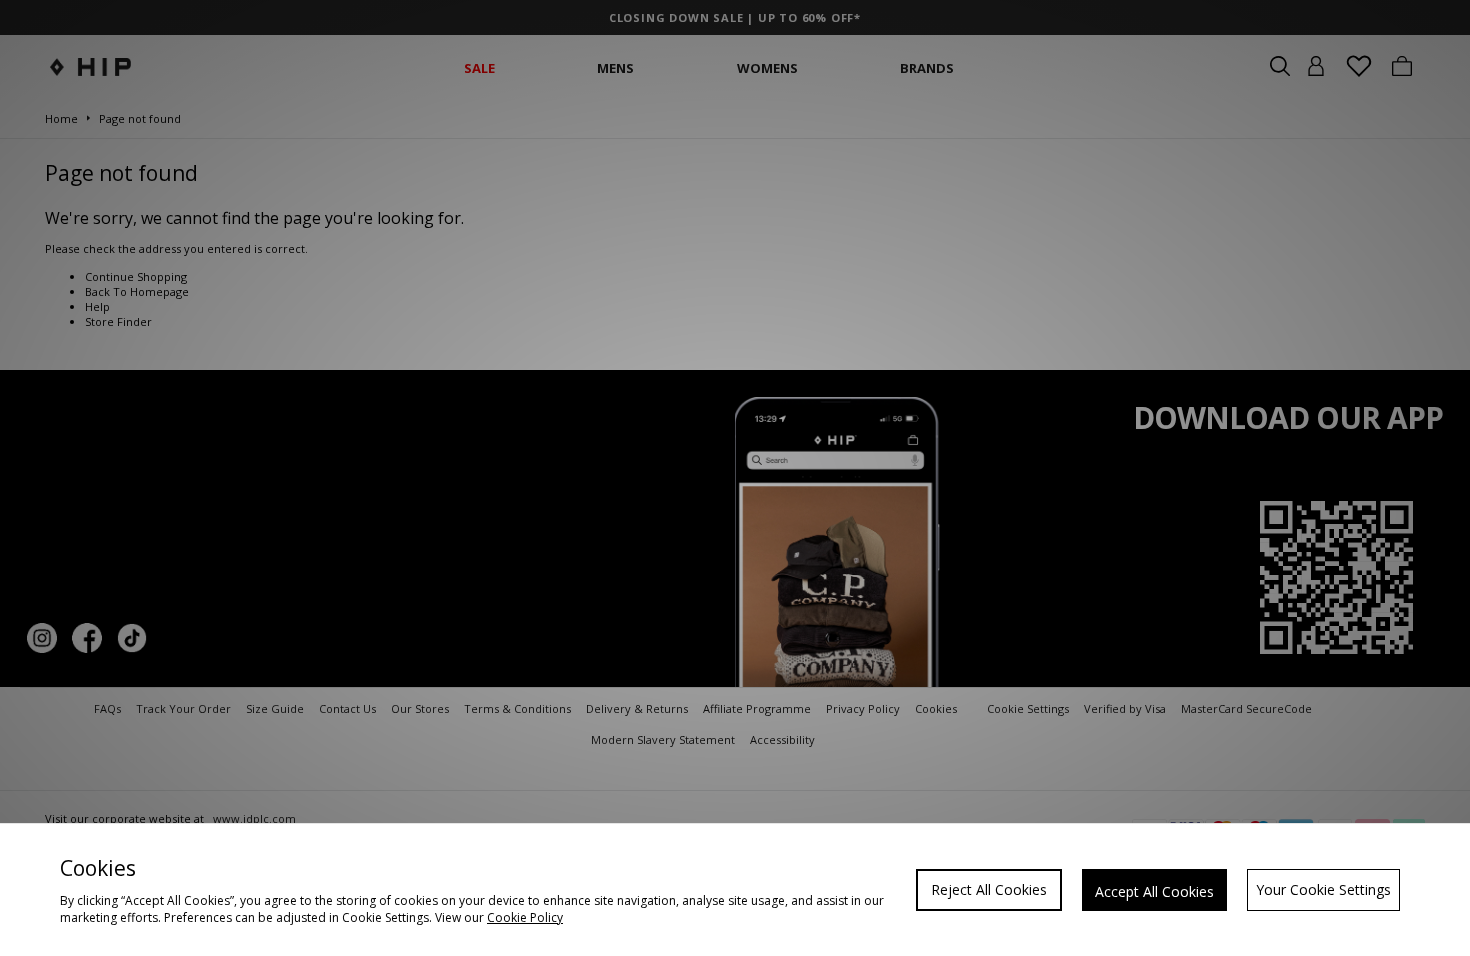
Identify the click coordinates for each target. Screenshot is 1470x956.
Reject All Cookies (989, 889)
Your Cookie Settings (1323, 889)
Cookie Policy (525, 917)
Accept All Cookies (1154, 891)
